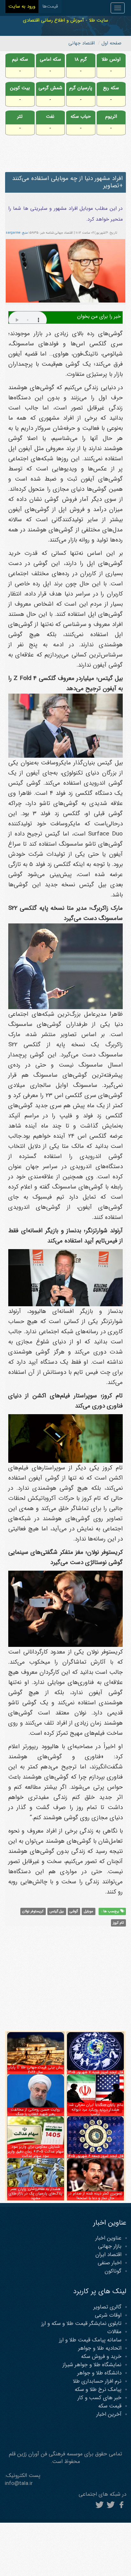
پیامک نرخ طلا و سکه (98, 2390)
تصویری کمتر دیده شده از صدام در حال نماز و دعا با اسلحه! (95, 2196)
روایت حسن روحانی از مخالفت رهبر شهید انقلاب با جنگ (35, 2112)
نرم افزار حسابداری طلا (97, 2381)
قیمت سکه (110, 2406)
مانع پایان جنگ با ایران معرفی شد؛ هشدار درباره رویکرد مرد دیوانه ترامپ (95, 2109)
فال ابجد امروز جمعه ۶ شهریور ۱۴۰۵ (95, 2156)
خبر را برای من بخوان (99, 316)
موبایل (89, 1911)
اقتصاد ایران (108, 2255)
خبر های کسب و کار (100, 2398)
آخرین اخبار (109, 2414)
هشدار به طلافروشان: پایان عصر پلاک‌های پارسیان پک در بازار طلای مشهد (35, 2193)
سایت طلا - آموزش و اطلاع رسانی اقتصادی (65, 20)
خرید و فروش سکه (101, 2356)
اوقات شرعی (108, 2315)
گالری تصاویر (107, 2307)
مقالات (114, 2332)
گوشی (74, 1911)
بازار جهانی (110, 2246)
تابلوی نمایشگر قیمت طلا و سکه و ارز (81, 2323)
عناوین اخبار (108, 2238)
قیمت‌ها (50, 6)
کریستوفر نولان (33, 1911)
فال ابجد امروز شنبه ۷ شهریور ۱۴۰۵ (95, 2072)
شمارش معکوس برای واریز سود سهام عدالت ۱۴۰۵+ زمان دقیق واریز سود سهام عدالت (36, 2151)
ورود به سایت (22, 6)
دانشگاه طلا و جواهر (99, 2373)
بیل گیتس (57, 1911)
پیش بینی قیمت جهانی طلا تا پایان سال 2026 (36, 2070)
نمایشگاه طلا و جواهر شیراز (92, 2365)
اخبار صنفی (110, 2263)
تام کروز (118, 1923)
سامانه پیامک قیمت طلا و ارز (90, 2340)
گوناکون (113, 2271)
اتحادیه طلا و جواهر (100, 2348)
